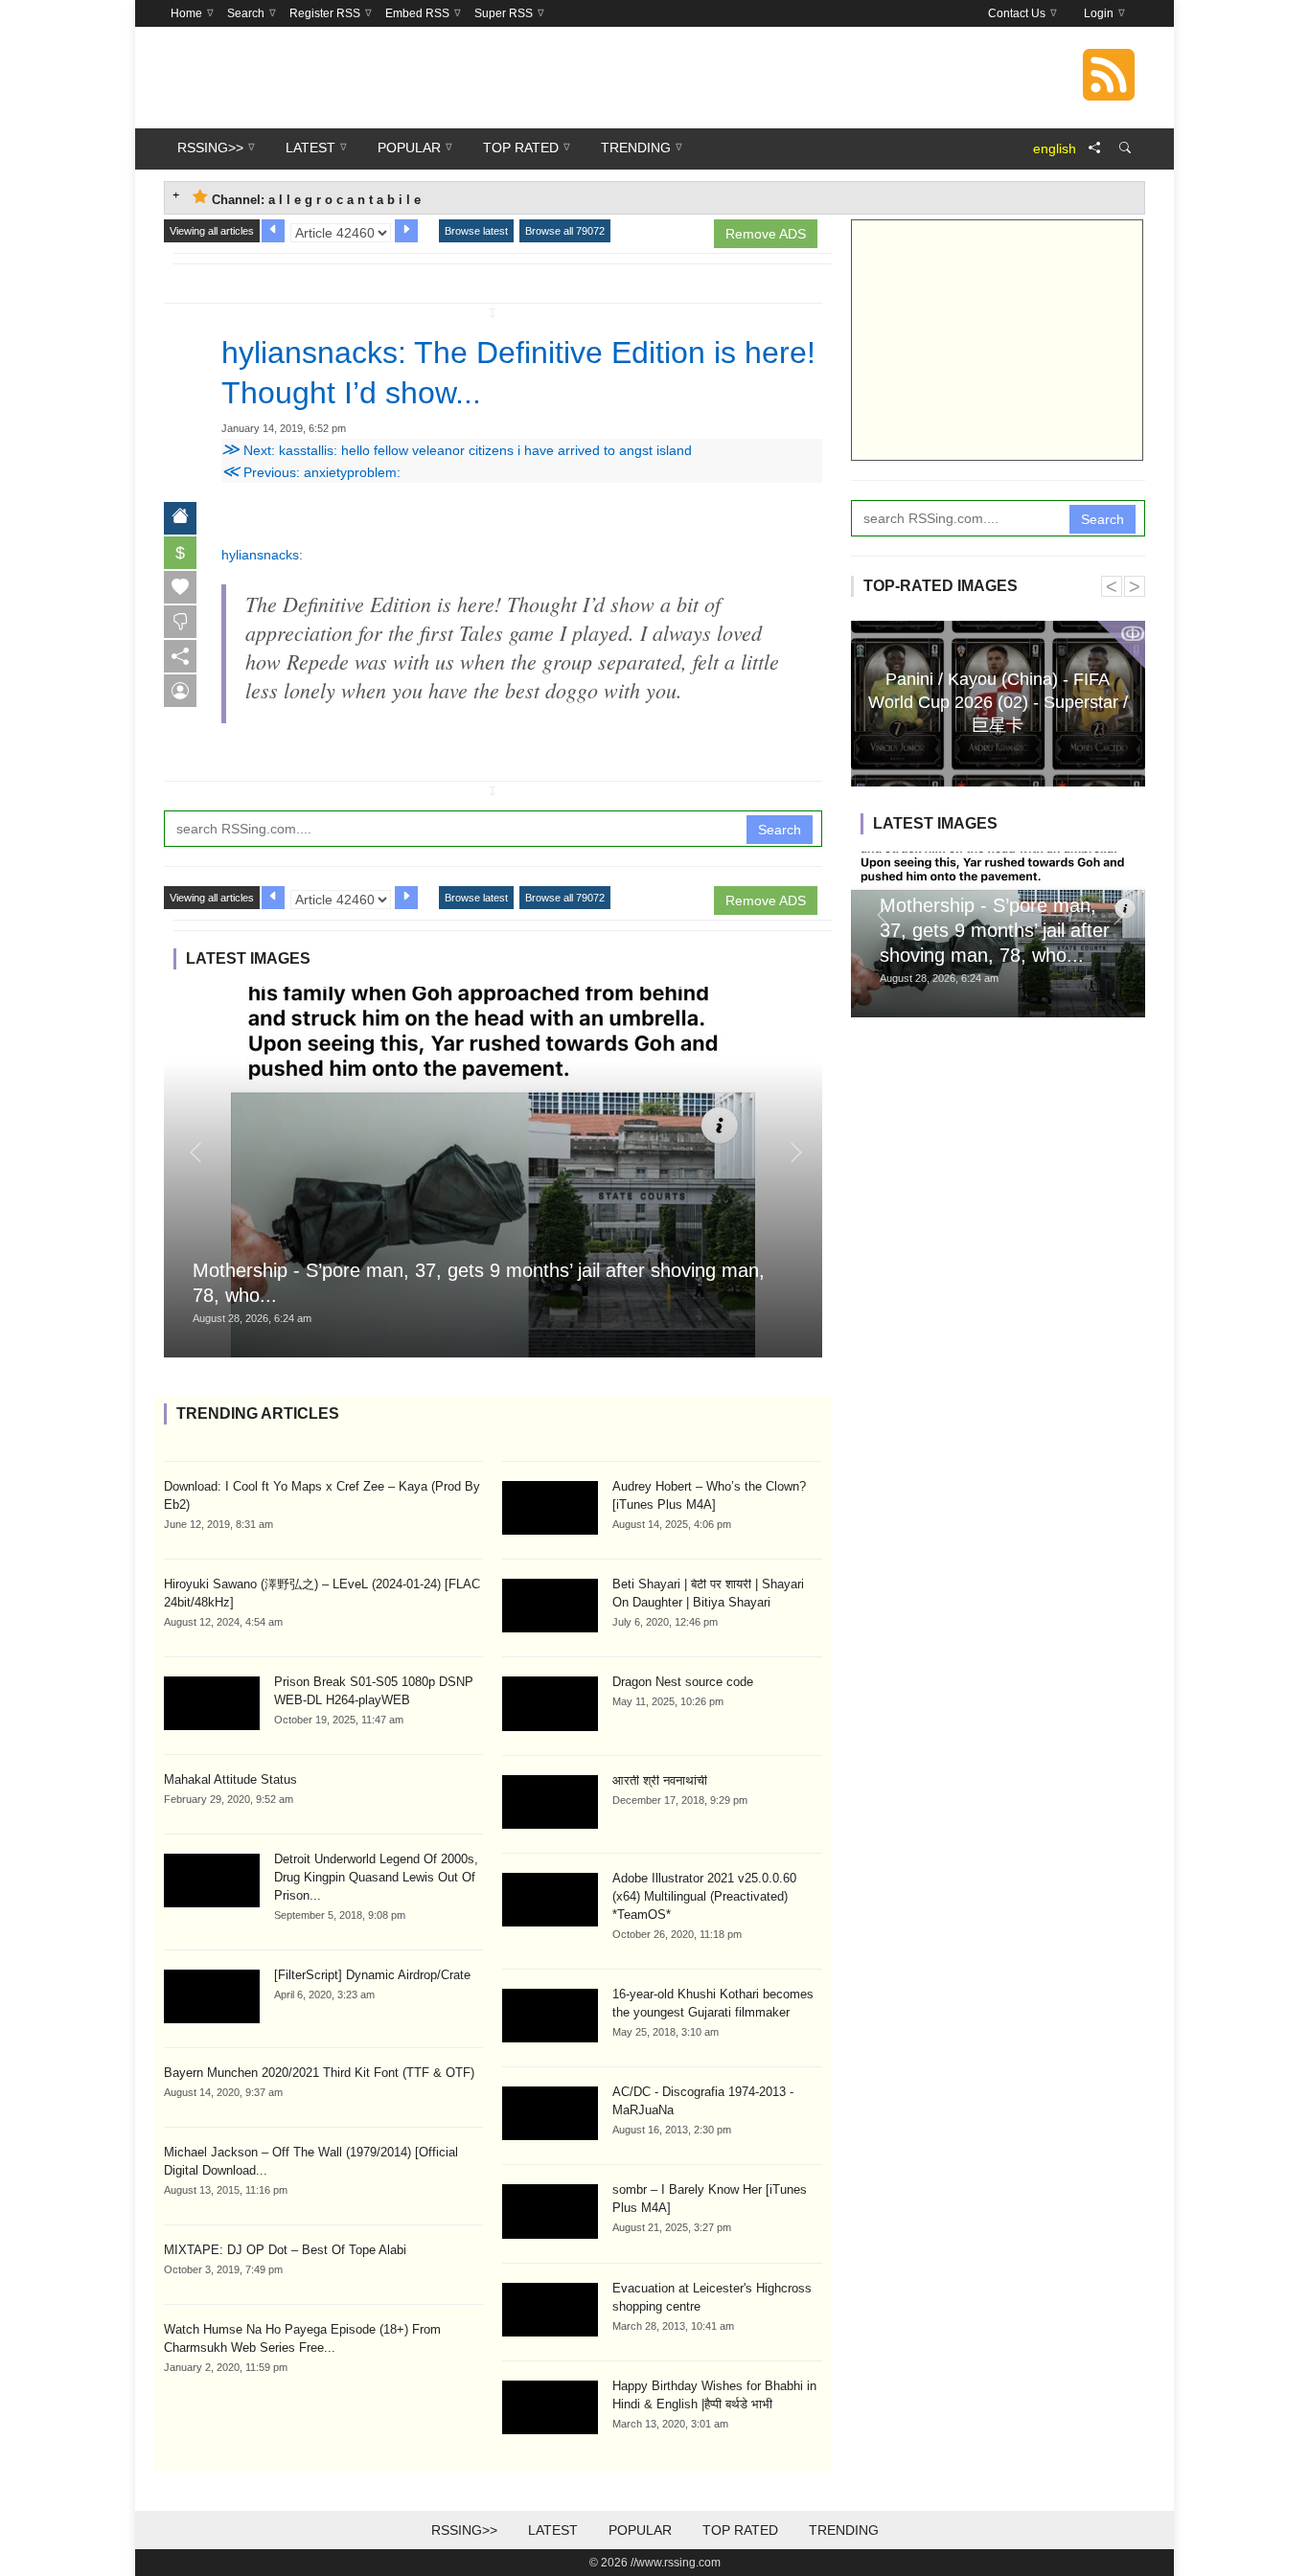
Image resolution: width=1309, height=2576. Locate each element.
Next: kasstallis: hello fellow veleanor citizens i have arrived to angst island (457, 450)
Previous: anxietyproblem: (311, 472)
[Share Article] (180, 656)
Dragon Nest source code (683, 1682)
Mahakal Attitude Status (230, 1779)
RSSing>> (464, 2530)
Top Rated (740, 2530)
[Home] (180, 518)
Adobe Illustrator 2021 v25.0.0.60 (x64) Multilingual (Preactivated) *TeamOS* (704, 1896)
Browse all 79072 (565, 231)
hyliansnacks (260, 555)
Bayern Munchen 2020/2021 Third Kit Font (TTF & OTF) (319, 2073)
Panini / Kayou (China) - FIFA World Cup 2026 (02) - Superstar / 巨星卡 (998, 701)
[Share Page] (1094, 148)
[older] (273, 231)
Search (780, 830)
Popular (640, 2530)
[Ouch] (180, 622)
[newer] (406, 231)
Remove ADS (766, 234)
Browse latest (476, 231)
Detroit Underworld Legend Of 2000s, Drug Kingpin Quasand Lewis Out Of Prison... (376, 1877)
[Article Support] (180, 691)
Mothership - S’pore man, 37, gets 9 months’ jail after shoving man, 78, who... (995, 930)
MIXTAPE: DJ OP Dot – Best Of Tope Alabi (285, 2250)
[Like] (180, 587)
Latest (553, 2530)
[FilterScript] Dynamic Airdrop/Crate (372, 1975)
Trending (844, 2530)
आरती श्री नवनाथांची (660, 1780)
